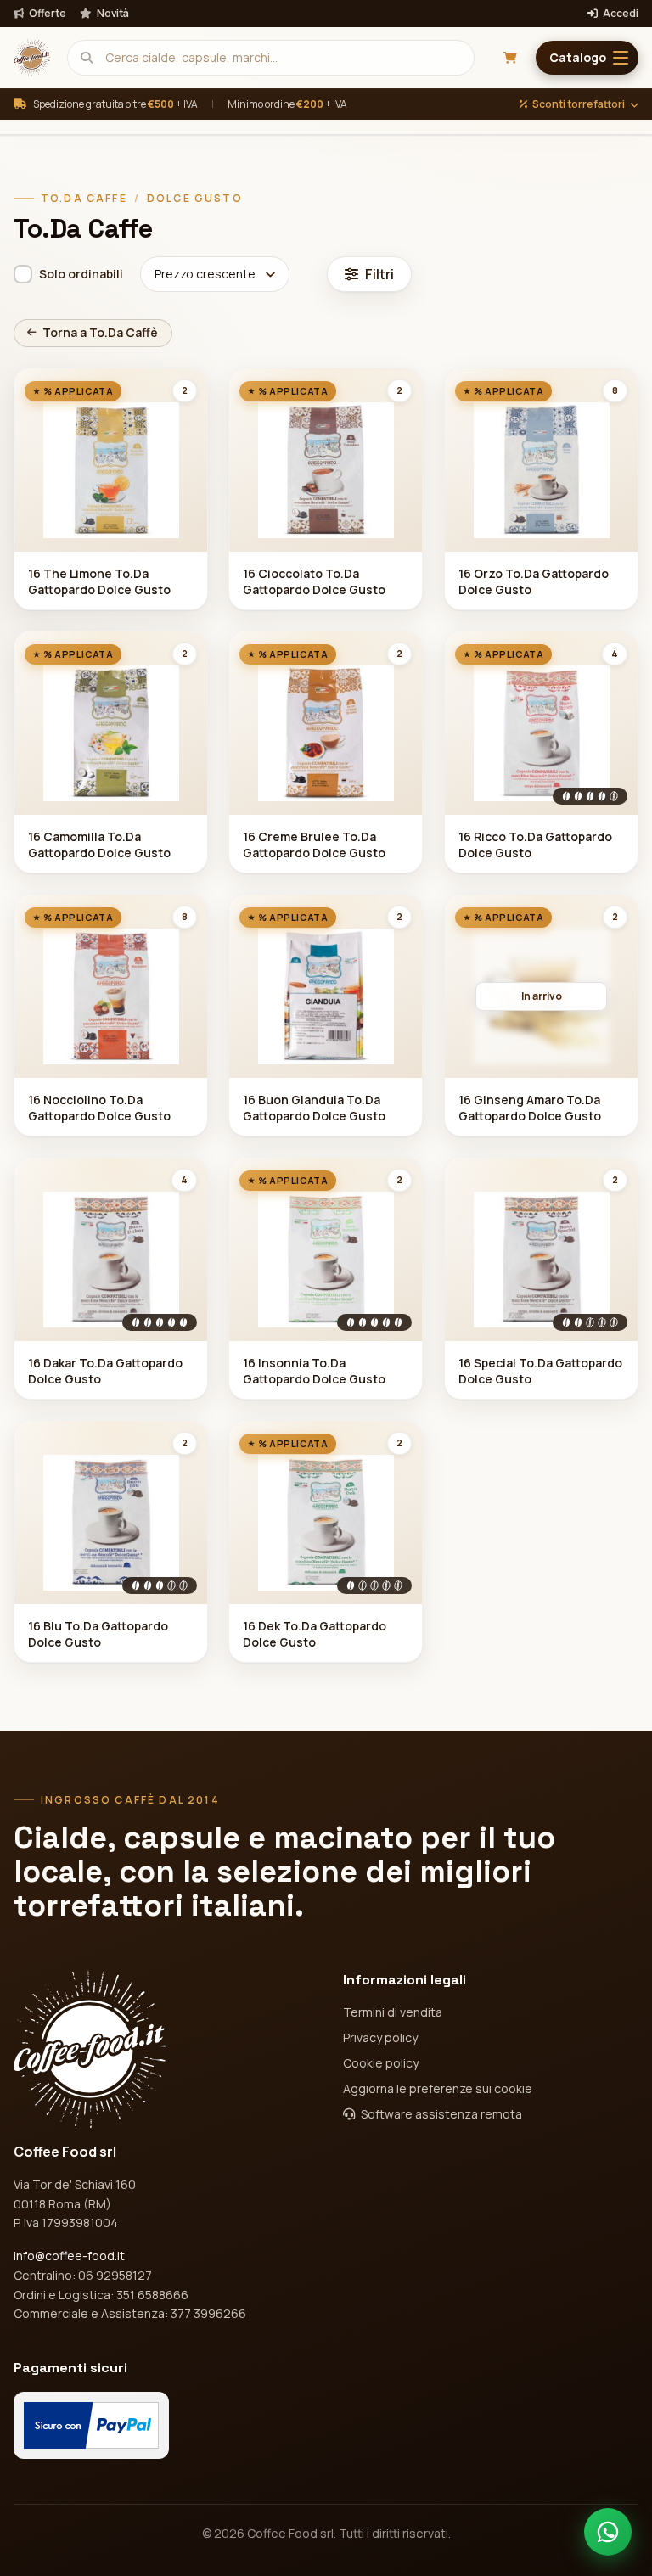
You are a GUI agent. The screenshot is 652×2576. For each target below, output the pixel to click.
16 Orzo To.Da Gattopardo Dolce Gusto (534, 581)
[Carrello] (510, 58)
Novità (112, 14)
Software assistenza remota (440, 2114)
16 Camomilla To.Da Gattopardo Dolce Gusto (99, 845)
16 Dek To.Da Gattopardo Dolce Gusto (315, 1634)
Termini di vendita (393, 2012)
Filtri (379, 274)
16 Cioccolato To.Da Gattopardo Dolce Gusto (314, 581)
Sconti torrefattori (579, 104)
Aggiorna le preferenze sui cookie (438, 2088)
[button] (587, 58)
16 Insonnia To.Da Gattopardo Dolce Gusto (314, 1371)
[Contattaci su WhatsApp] (608, 2532)
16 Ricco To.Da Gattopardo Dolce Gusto (535, 845)
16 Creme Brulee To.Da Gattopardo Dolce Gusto (314, 845)
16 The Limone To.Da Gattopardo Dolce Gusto (99, 581)
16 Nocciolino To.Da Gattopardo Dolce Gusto (99, 1108)
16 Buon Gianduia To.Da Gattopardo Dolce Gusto (314, 1108)
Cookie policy (381, 2063)
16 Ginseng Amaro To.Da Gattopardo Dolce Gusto (530, 1108)
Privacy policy (380, 2037)
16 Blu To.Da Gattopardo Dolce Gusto (98, 1634)
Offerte (47, 14)
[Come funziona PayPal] (91, 2425)
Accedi (620, 14)
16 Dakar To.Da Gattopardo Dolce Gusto (105, 1371)
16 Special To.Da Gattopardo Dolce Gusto (540, 1371)
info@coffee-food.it (69, 2256)
